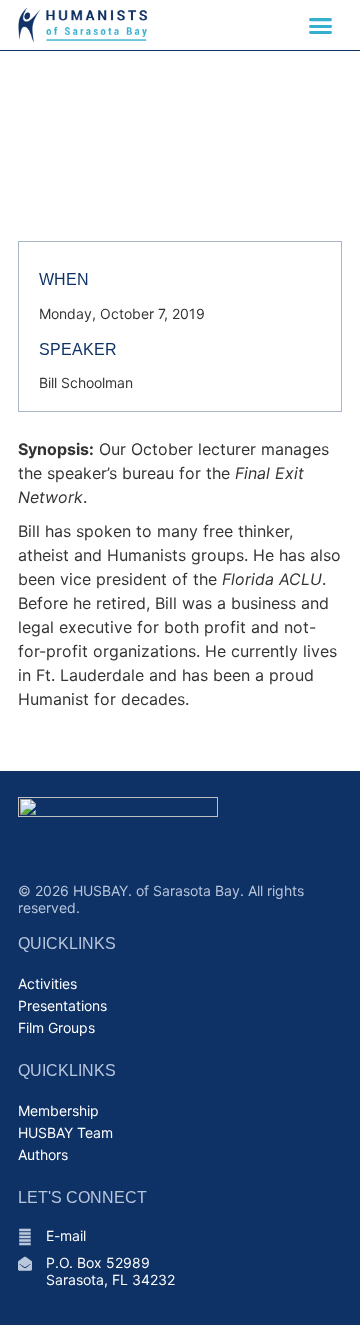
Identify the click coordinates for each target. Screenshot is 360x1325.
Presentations (62, 1005)
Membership (58, 1110)
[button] (321, 25)
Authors (43, 1154)
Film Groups (56, 1027)
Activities (47, 983)
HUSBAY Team (65, 1132)
